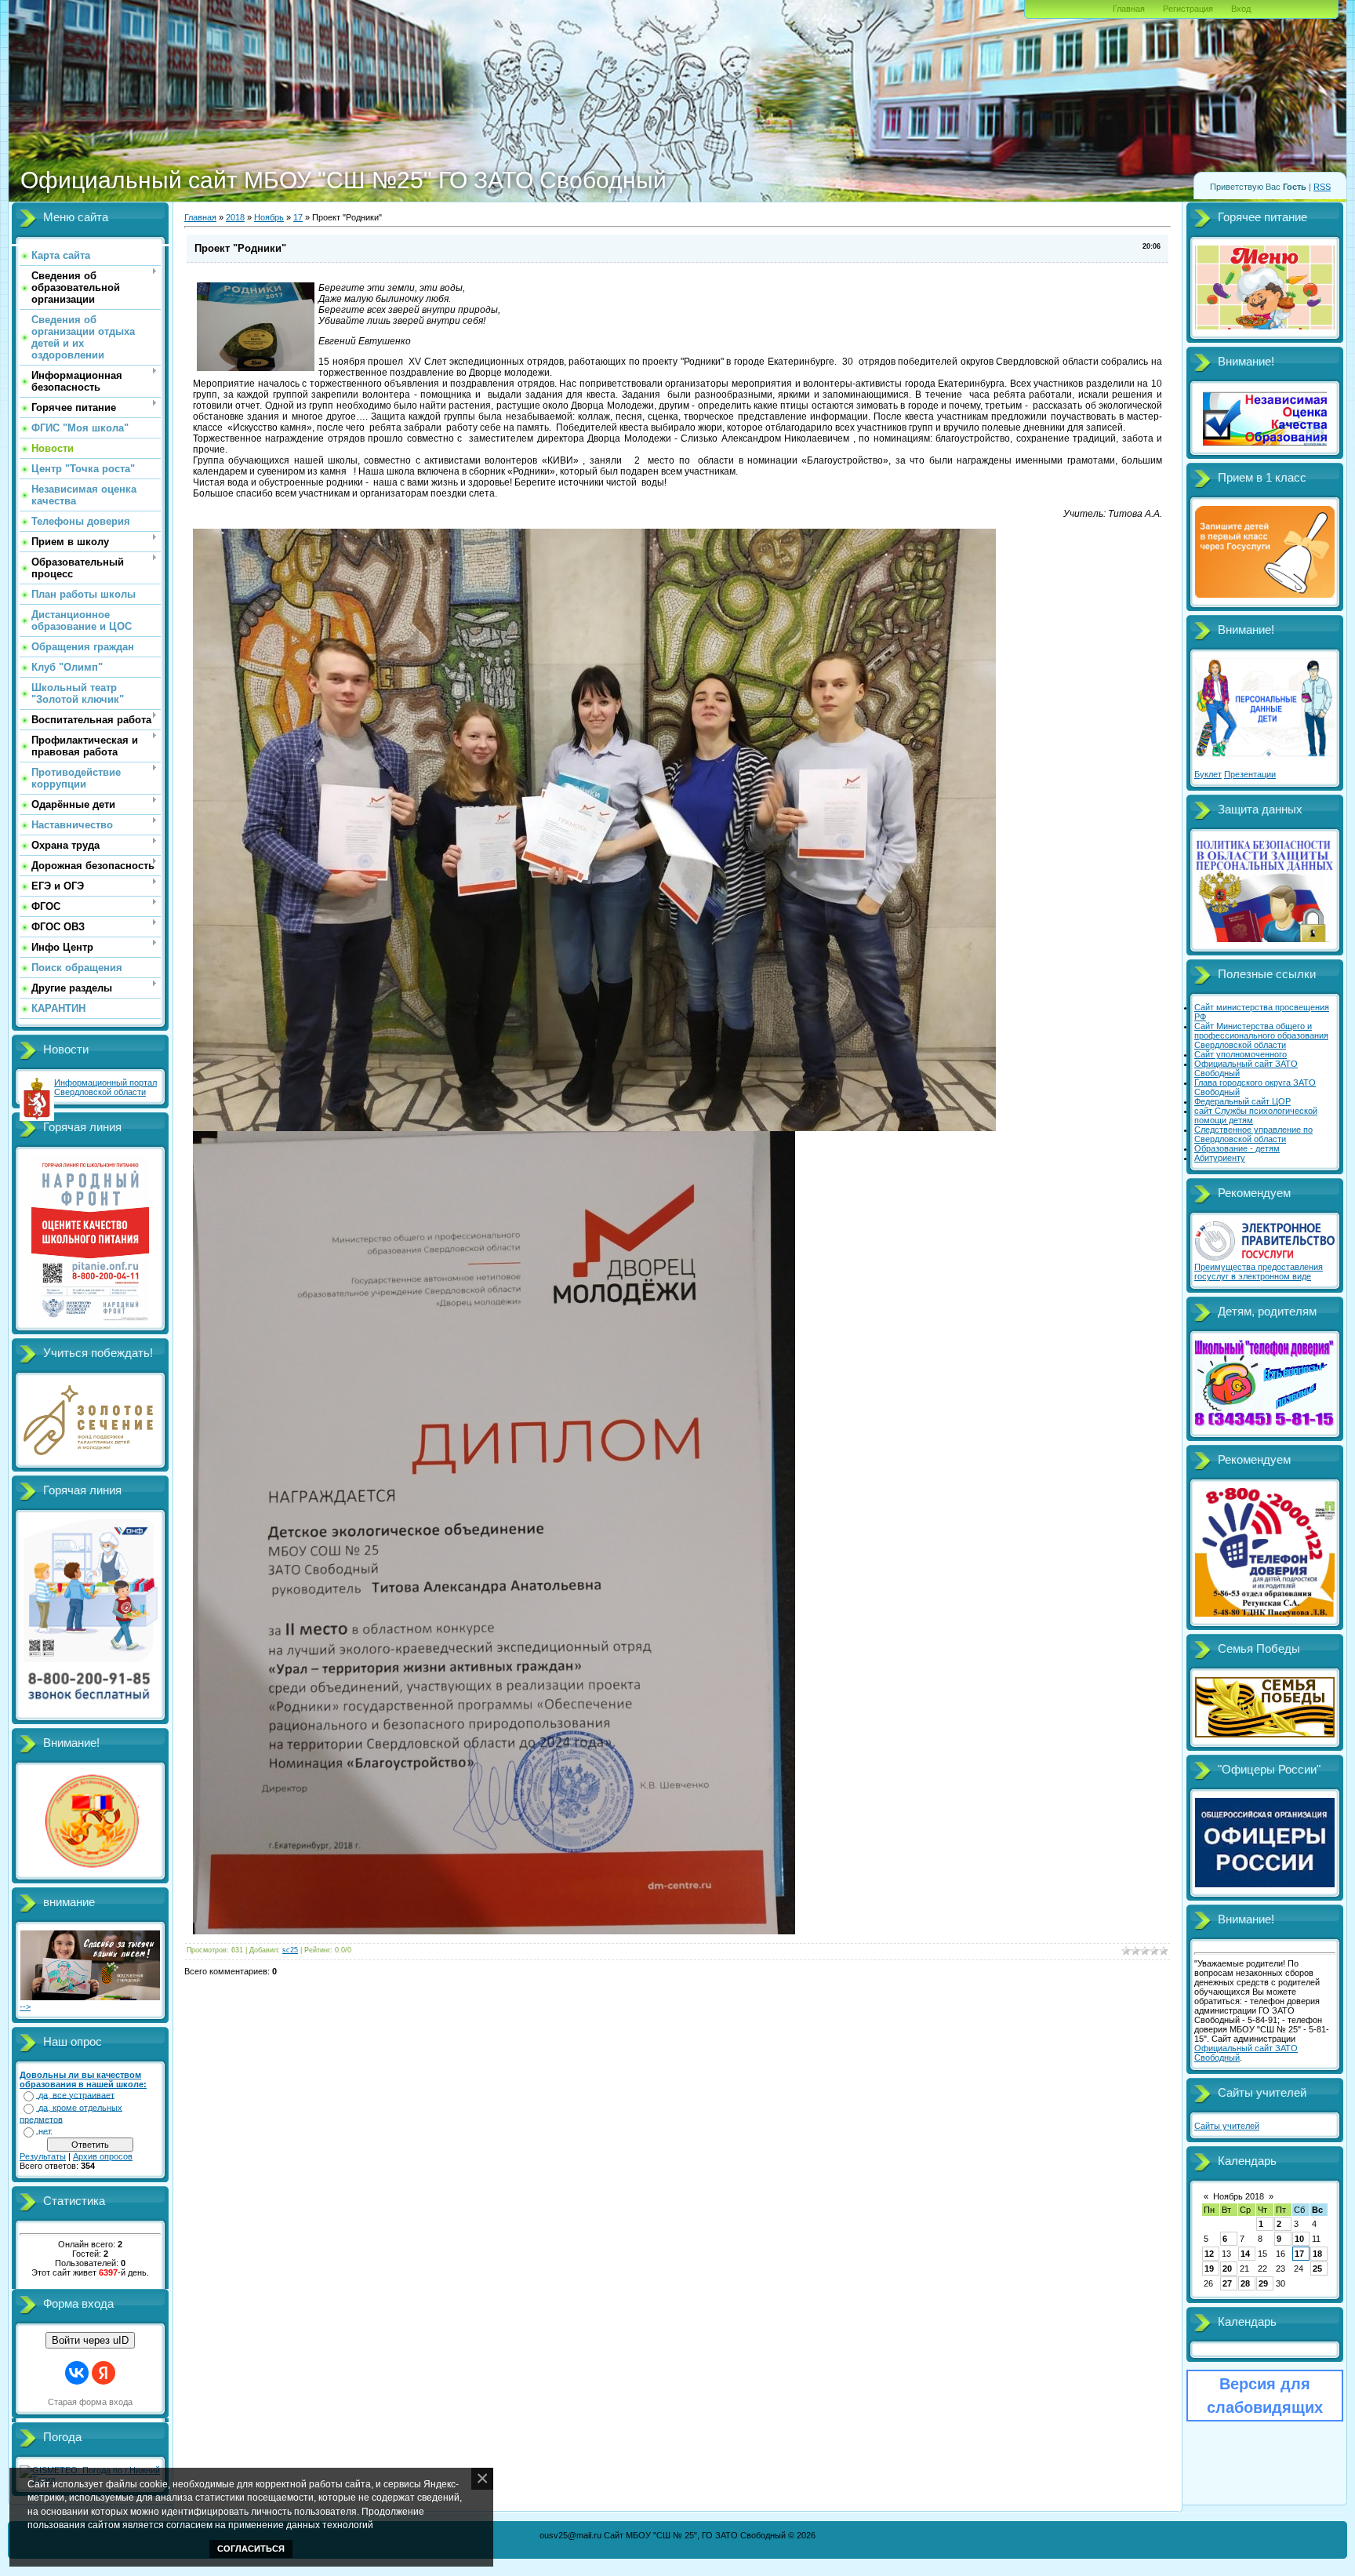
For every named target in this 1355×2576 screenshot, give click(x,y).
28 (1245, 2283)
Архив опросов (103, 2156)
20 (1227, 2269)
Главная (1129, 9)
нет (45, 2131)
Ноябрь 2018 (1239, 2196)
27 (1227, 2283)
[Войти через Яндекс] (104, 2373)
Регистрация (1188, 9)
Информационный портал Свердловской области (105, 1087)
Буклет (1208, 774)
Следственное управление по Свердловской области (1253, 1134)
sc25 (290, 1950)
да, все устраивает (76, 2095)
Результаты (43, 2156)
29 (1263, 2283)
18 (1317, 2254)
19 (1209, 2269)
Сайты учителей (1227, 2126)
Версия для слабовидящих (1265, 2396)
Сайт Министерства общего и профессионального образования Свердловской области (1261, 1035)
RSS (1322, 187)
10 (1299, 2239)
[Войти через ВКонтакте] (77, 2373)
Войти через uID (90, 2340)
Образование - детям (1237, 1148)
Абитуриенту (1220, 1158)
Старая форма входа (90, 2402)
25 (1317, 2269)
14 (1245, 2254)
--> (25, 2007)
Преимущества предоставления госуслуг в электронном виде (1259, 1272)
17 (298, 217)
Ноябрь (269, 217)
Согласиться (251, 2549)
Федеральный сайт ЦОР (1242, 1101)
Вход (1241, 9)
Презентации (1250, 774)
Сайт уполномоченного (1241, 1054)
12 (1209, 2254)
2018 (235, 217)
